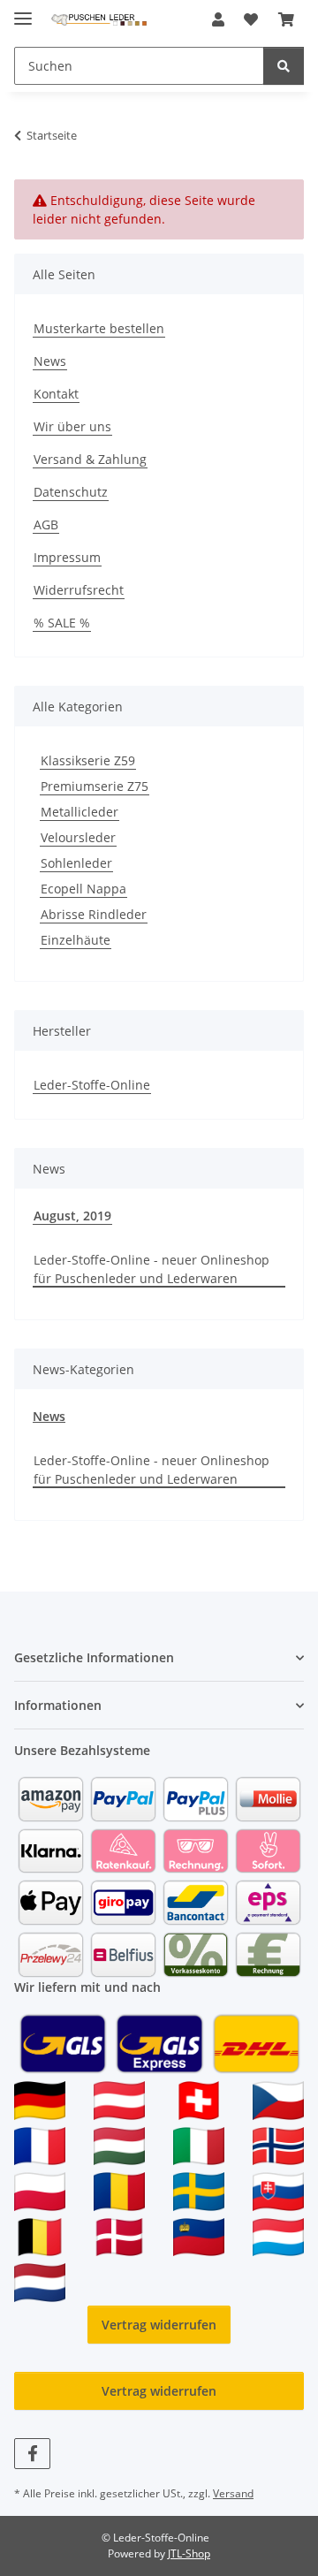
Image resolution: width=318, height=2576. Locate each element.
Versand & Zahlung (90, 459)
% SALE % (62, 623)
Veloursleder (78, 837)
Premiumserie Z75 (95, 786)
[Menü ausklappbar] (23, 11)
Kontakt (56, 394)
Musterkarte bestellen (99, 328)
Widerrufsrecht (79, 590)
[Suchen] (284, 66)
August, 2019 (72, 1216)
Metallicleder (79, 812)
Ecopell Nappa (83, 889)
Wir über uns (72, 426)
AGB (46, 524)
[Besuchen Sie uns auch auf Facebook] (32, 2454)
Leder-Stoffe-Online (92, 1085)
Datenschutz (71, 492)
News (50, 361)
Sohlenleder (76, 863)
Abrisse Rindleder (94, 914)
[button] (218, 19)
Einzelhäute (76, 940)
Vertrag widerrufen (159, 2325)
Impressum (67, 557)
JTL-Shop (189, 2553)
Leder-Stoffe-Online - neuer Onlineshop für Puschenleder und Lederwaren (151, 1269)
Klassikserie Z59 (88, 760)
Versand (233, 2493)
